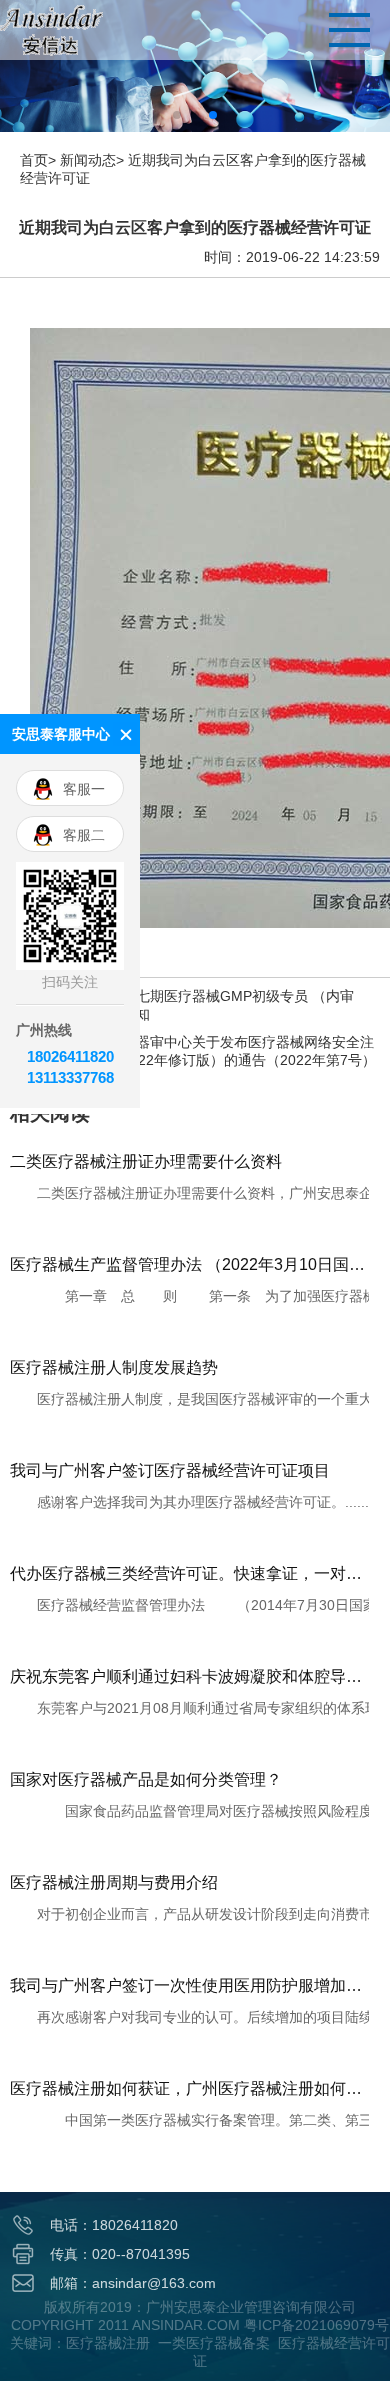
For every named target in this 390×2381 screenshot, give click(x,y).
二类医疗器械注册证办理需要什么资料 (146, 1161)
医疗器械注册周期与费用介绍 (114, 1882)
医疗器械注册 (108, 2343)
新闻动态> (92, 160)
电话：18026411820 (114, 2225)
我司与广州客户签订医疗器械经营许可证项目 (170, 1470)
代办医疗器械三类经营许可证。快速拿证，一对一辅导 (189, 1573)
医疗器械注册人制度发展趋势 (114, 1367)
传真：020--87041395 (120, 2254)
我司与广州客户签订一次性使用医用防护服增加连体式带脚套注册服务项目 (189, 1985)
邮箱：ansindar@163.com (133, 2283)
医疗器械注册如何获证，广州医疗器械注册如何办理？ (189, 2088)
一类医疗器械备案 (214, 2343)
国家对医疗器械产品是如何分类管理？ (146, 1779)
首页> (38, 160)
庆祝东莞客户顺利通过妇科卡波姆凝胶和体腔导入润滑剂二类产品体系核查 (189, 1676)
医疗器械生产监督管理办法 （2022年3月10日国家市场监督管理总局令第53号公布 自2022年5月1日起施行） (189, 1264)
